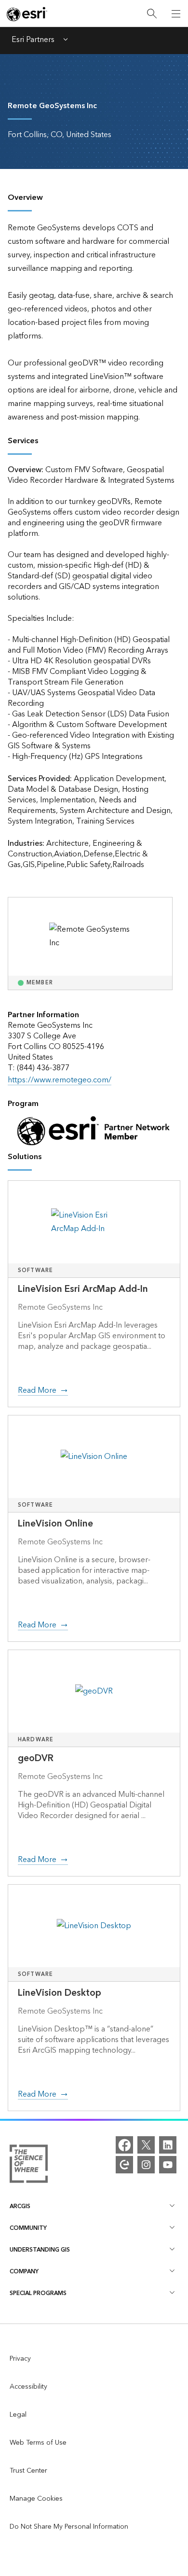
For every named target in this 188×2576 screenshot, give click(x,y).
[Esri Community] (124, 2165)
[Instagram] (146, 2165)
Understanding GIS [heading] (40, 2250)
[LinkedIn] (168, 2145)
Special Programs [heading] (38, 2293)
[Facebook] (124, 2145)
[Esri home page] (27, 14)
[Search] (152, 14)
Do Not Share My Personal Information (69, 2527)
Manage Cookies (36, 2499)
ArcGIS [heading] (20, 2206)
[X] (146, 2145)
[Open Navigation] (176, 14)
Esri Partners (33, 41)
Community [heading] (28, 2228)
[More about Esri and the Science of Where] (29, 2166)
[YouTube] (168, 2165)
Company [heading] (24, 2272)
